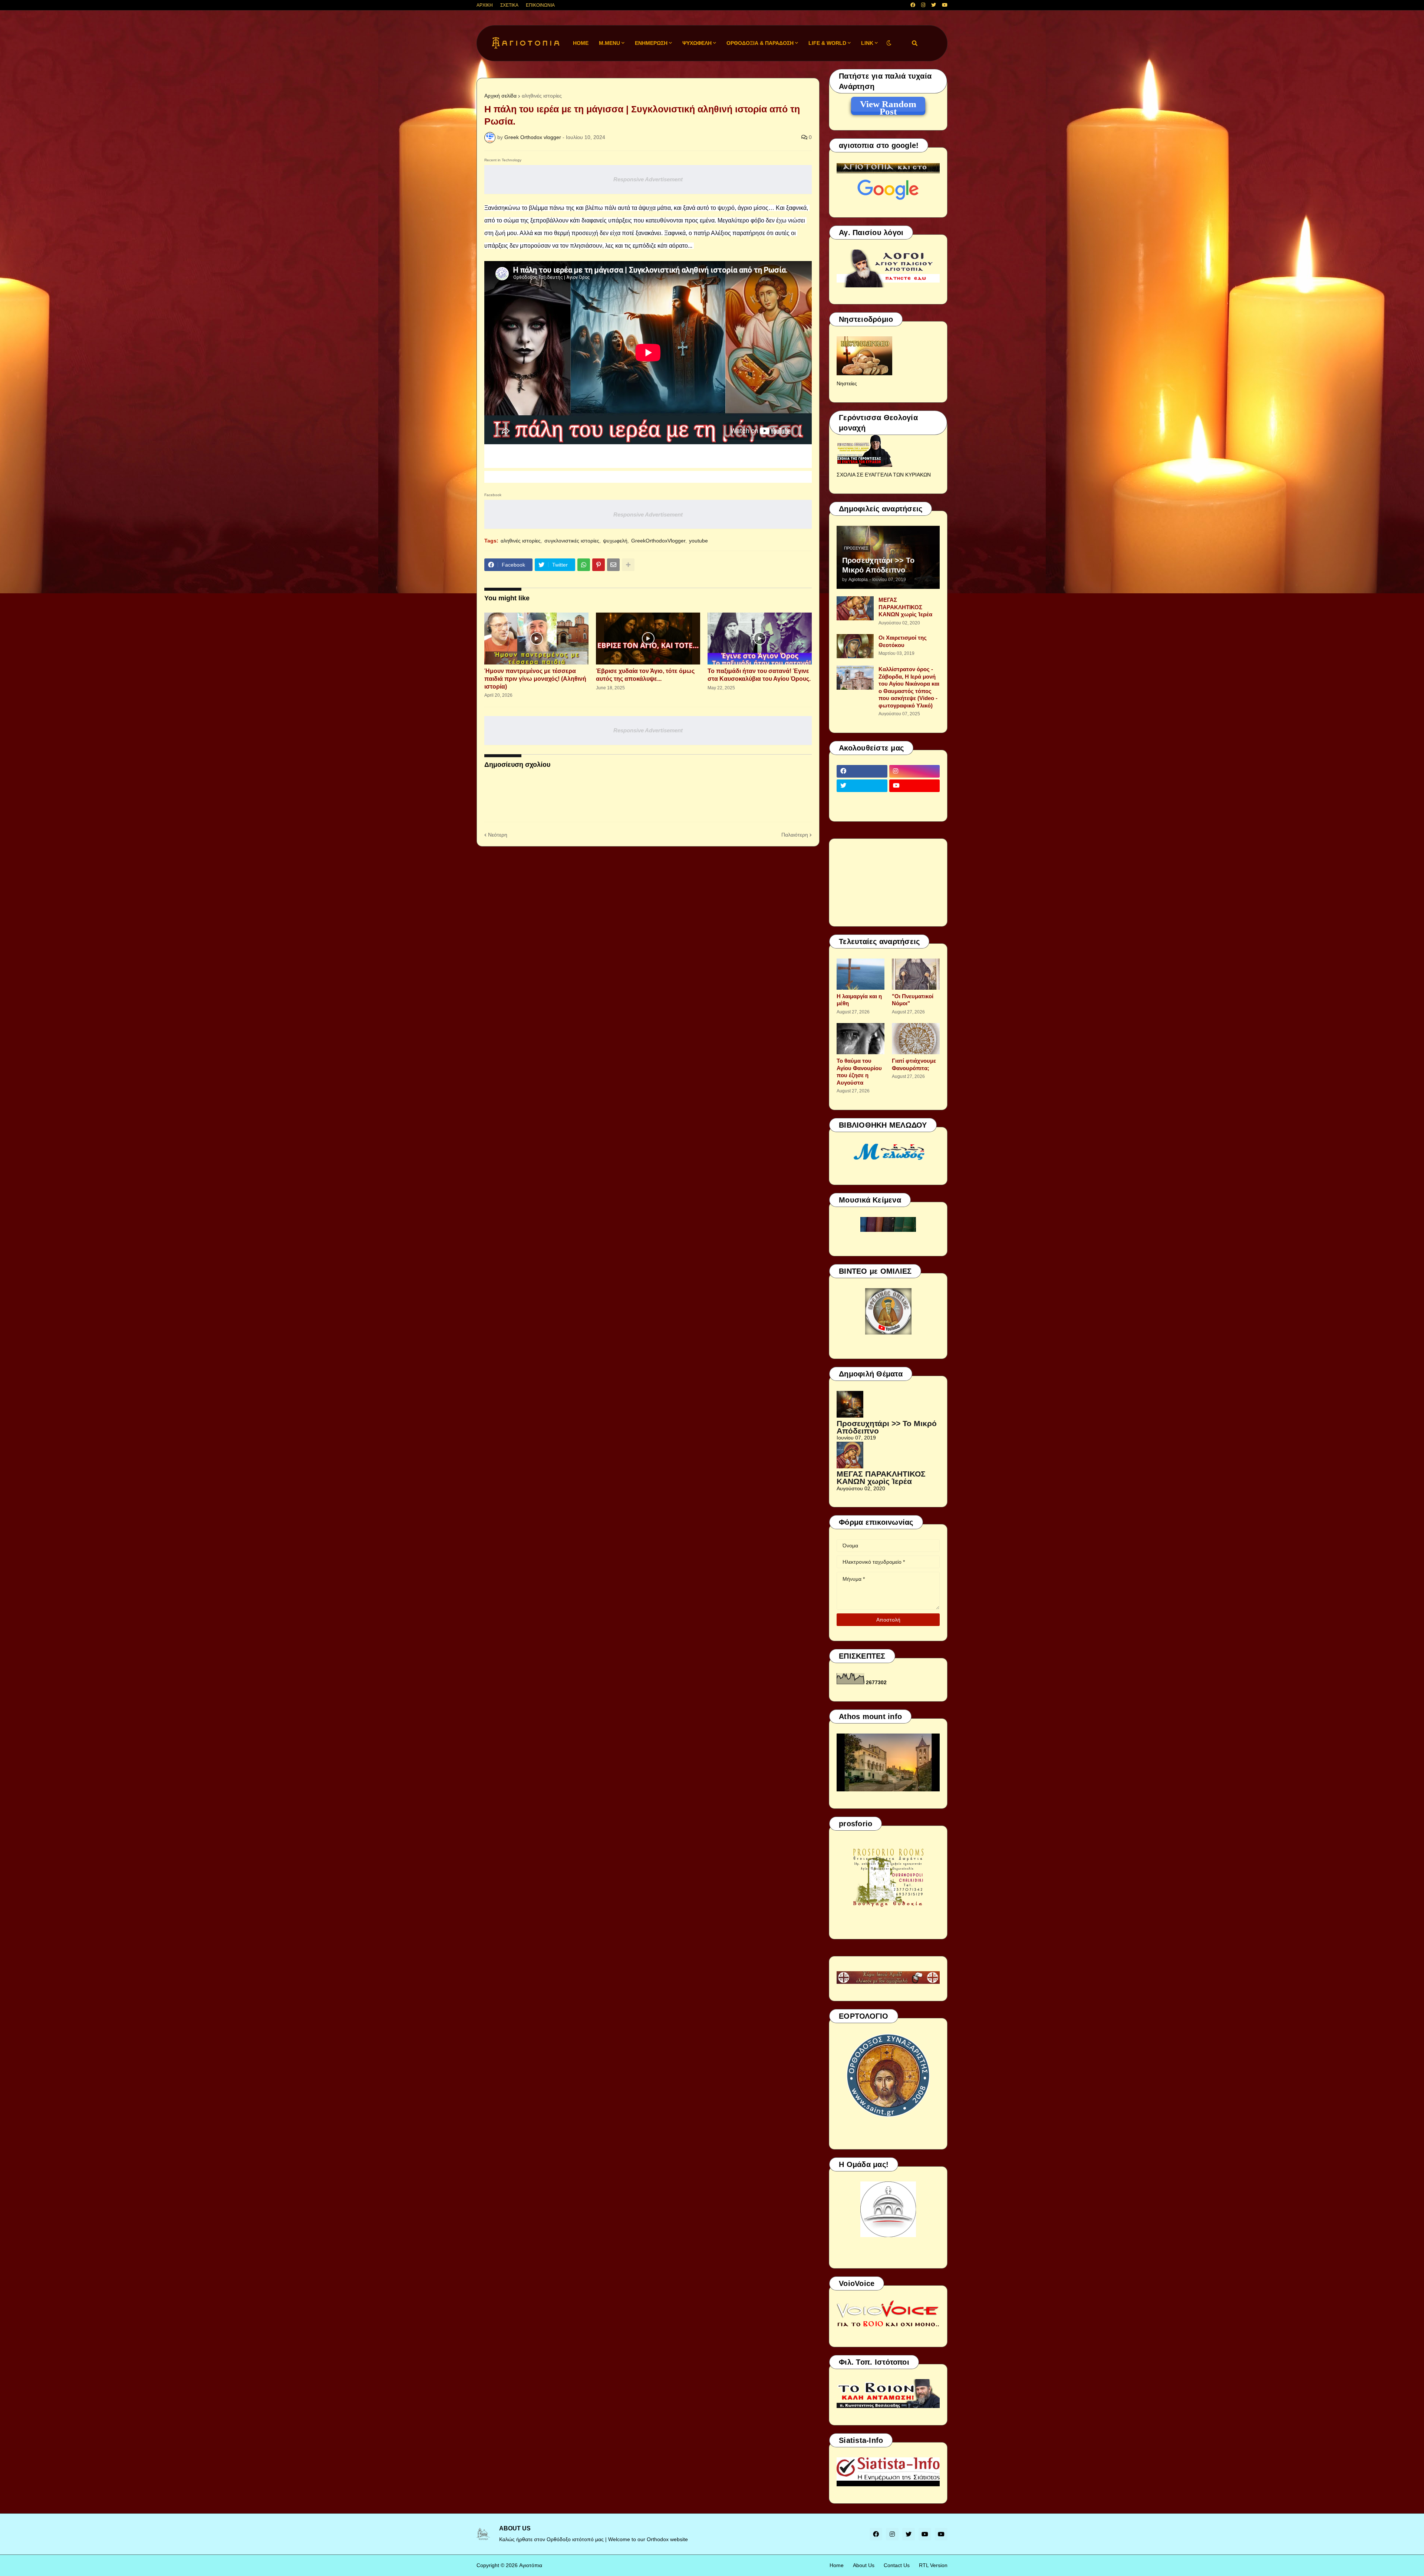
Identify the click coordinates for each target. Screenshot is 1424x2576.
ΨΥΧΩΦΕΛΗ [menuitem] (697, 43)
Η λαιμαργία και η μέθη (859, 1000)
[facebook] (913, 5)
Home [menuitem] (581, 43)
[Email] (613, 565)
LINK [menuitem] (867, 43)
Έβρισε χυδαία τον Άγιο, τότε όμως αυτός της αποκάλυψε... (645, 675)
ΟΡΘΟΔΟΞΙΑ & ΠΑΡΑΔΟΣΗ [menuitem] (760, 43)
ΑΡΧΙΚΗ (485, 5)
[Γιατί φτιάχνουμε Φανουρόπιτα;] (916, 1039)
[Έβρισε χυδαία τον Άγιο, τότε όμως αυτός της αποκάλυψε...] (648, 639)
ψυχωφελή (615, 541)
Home (837, 2565)
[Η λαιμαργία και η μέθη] (861, 974)
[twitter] (934, 5)
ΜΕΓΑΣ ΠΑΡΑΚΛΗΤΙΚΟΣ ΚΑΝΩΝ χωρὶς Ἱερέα (905, 607)
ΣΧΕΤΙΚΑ (509, 5)
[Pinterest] (599, 565)
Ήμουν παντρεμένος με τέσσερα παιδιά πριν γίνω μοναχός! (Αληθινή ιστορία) (535, 679)
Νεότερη (498, 835)
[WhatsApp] (584, 565)
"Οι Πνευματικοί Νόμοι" (913, 1000)
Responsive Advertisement (648, 179)
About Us (864, 2565)
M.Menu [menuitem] (609, 43)
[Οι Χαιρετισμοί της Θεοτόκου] (855, 646)
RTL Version (933, 2565)
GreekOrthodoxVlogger (658, 541)
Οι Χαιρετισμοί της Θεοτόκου (903, 641)
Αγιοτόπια (531, 2565)
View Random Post (888, 105)
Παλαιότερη (795, 835)
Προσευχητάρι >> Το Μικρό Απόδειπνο (878, 565)
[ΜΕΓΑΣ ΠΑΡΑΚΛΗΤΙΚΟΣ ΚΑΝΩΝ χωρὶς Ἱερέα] (855, 608)
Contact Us (897, 2565)
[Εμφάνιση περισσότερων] (628, 565)
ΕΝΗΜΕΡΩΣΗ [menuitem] (651, 43)
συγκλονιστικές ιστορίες (572, 541)
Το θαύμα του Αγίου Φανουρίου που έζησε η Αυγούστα (859, 1072)
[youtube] (945, 5)
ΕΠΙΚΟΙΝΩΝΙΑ (540, 5)
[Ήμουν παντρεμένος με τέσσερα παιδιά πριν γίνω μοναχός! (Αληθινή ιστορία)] (536, 639)
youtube (698, 541)
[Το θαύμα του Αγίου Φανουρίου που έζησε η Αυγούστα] (861, 1039)
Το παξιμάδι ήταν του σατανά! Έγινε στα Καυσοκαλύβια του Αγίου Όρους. (759, 675)
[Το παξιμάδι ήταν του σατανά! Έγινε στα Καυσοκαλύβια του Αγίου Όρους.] (760, 639)
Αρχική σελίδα (500, 96)
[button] (889, 43)
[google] (862, 800)
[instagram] (923, 5)
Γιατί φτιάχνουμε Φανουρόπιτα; (914, 1064)
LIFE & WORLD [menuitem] (827, 43)
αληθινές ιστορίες (542, 96)
